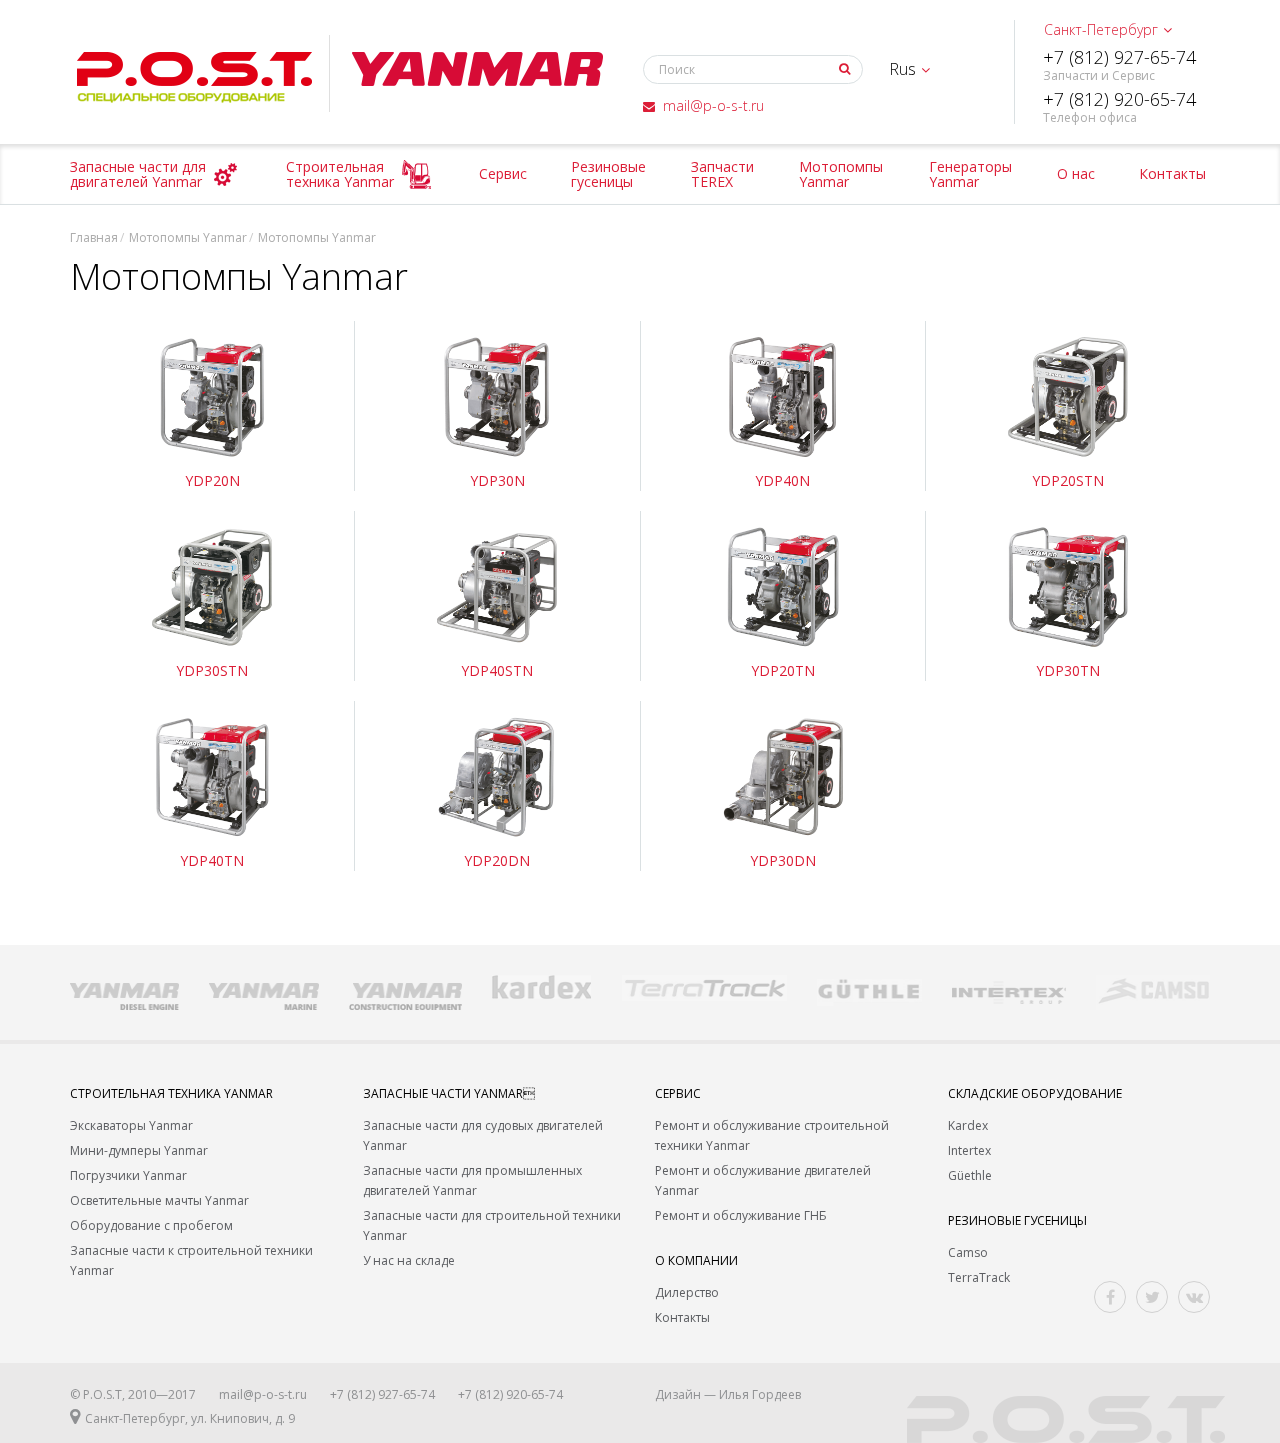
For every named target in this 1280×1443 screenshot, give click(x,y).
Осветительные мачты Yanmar (159, 1200)
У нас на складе (409, 1260)
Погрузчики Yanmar (128, 1175)
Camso (968, 1252)
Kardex (968, 1125)
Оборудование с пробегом (151, 1225)
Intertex (969, 1150)
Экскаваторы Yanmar (131, 1125)
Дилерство (687, 1292)
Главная (94, 237)
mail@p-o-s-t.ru (713, 105)
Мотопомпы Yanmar (188, 237)
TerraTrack (979, 1277)
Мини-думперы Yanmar (139, 1150)
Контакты (682, 1317)
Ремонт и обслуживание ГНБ (741, 1215)
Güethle (970, 1175)
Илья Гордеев (760, 1394)
